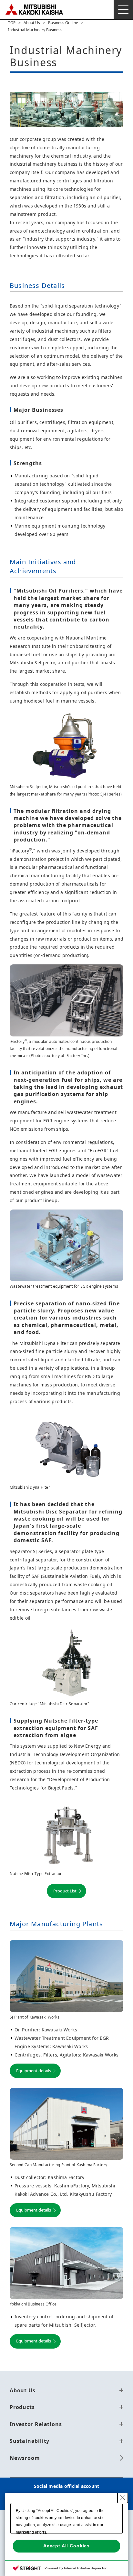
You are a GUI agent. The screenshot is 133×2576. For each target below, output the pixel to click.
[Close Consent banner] (123, 2498)
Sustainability (30, 2441)
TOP (12, 23)
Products (22, 2407)
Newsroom (25, 2458)
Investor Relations (36, 2424)
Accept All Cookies (66, 2546)
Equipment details (34, 2071)
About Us (32, 23)
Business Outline (63, 23)
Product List (65, 1891)
